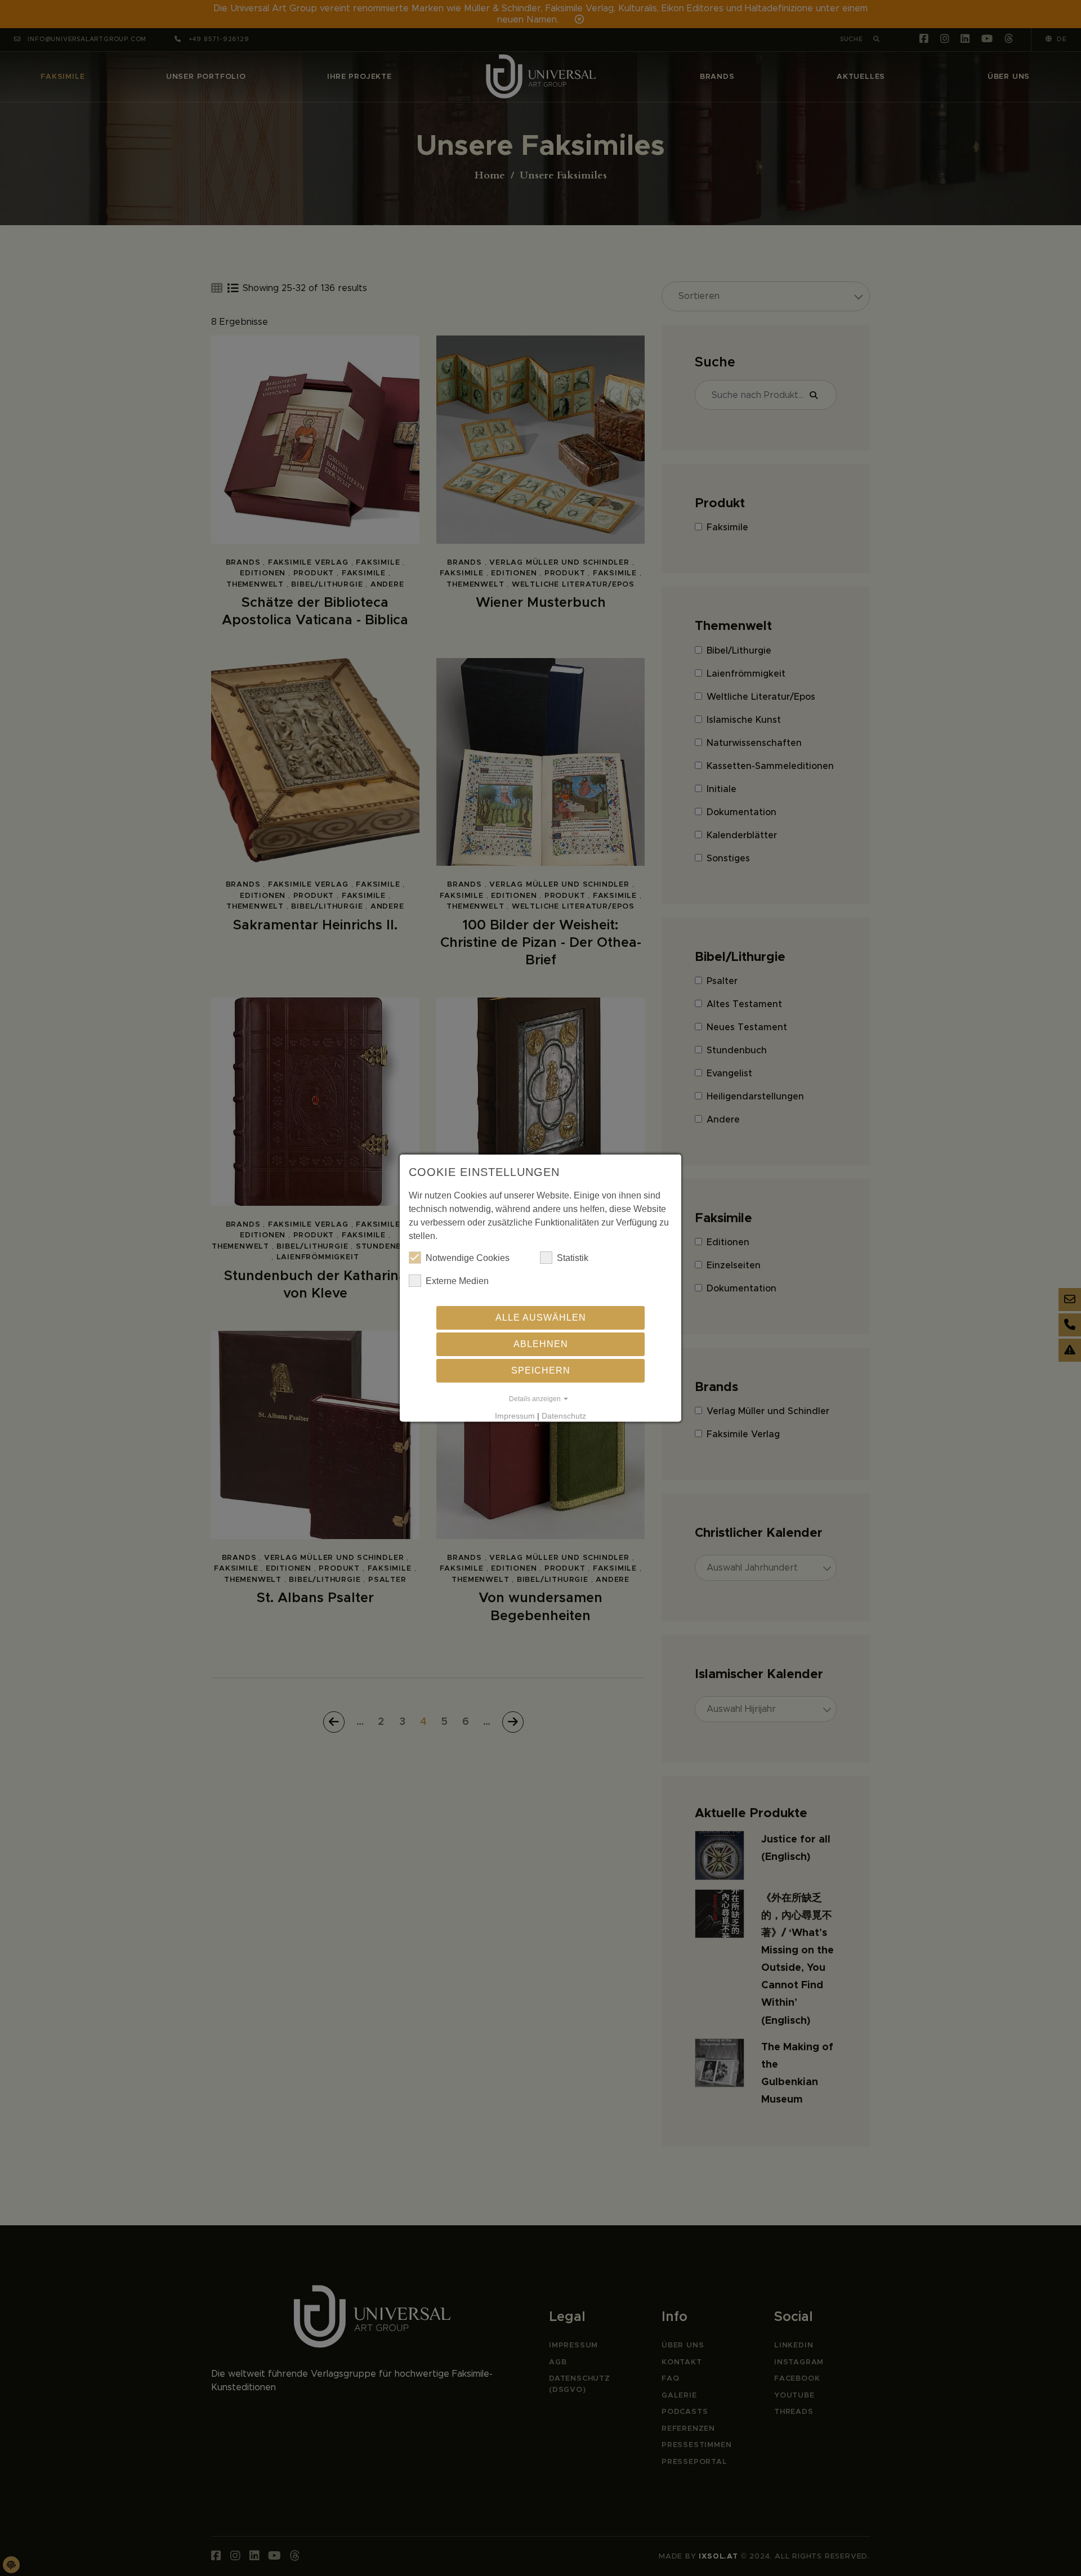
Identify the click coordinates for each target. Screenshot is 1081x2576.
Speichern (541, 1370)
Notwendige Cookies (468, 1258)
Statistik (573, 1258)
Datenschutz (564, 1416)
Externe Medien (457, 1281)
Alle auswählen (541, 1318)
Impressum (515, 1416)
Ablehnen (541, 1344)
